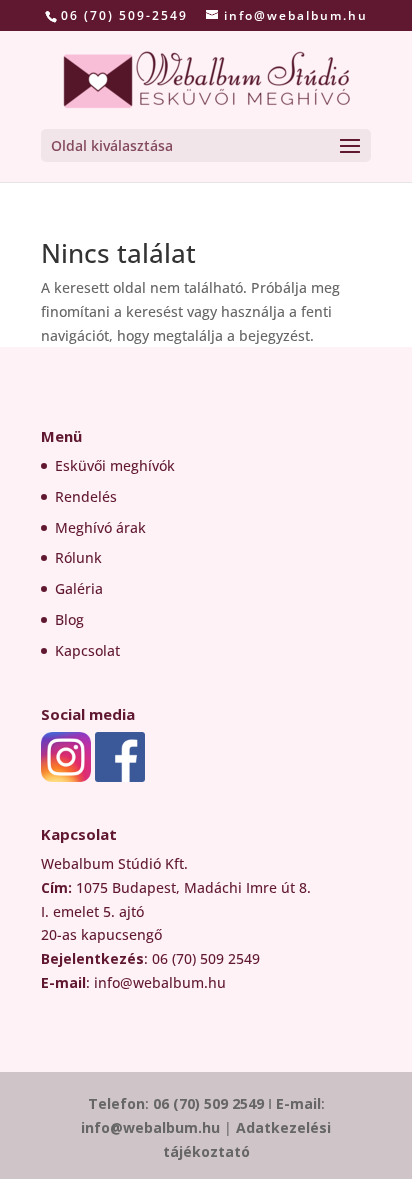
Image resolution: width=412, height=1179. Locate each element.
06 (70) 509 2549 (208, 1103)
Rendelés (86, 496)
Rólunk (78, 557)
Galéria (79, 588)
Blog (69, 619)
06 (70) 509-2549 (124, 15)
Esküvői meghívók (115, 465)
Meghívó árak (100, 527)
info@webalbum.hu (152, 1127)
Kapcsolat (87, 650)
